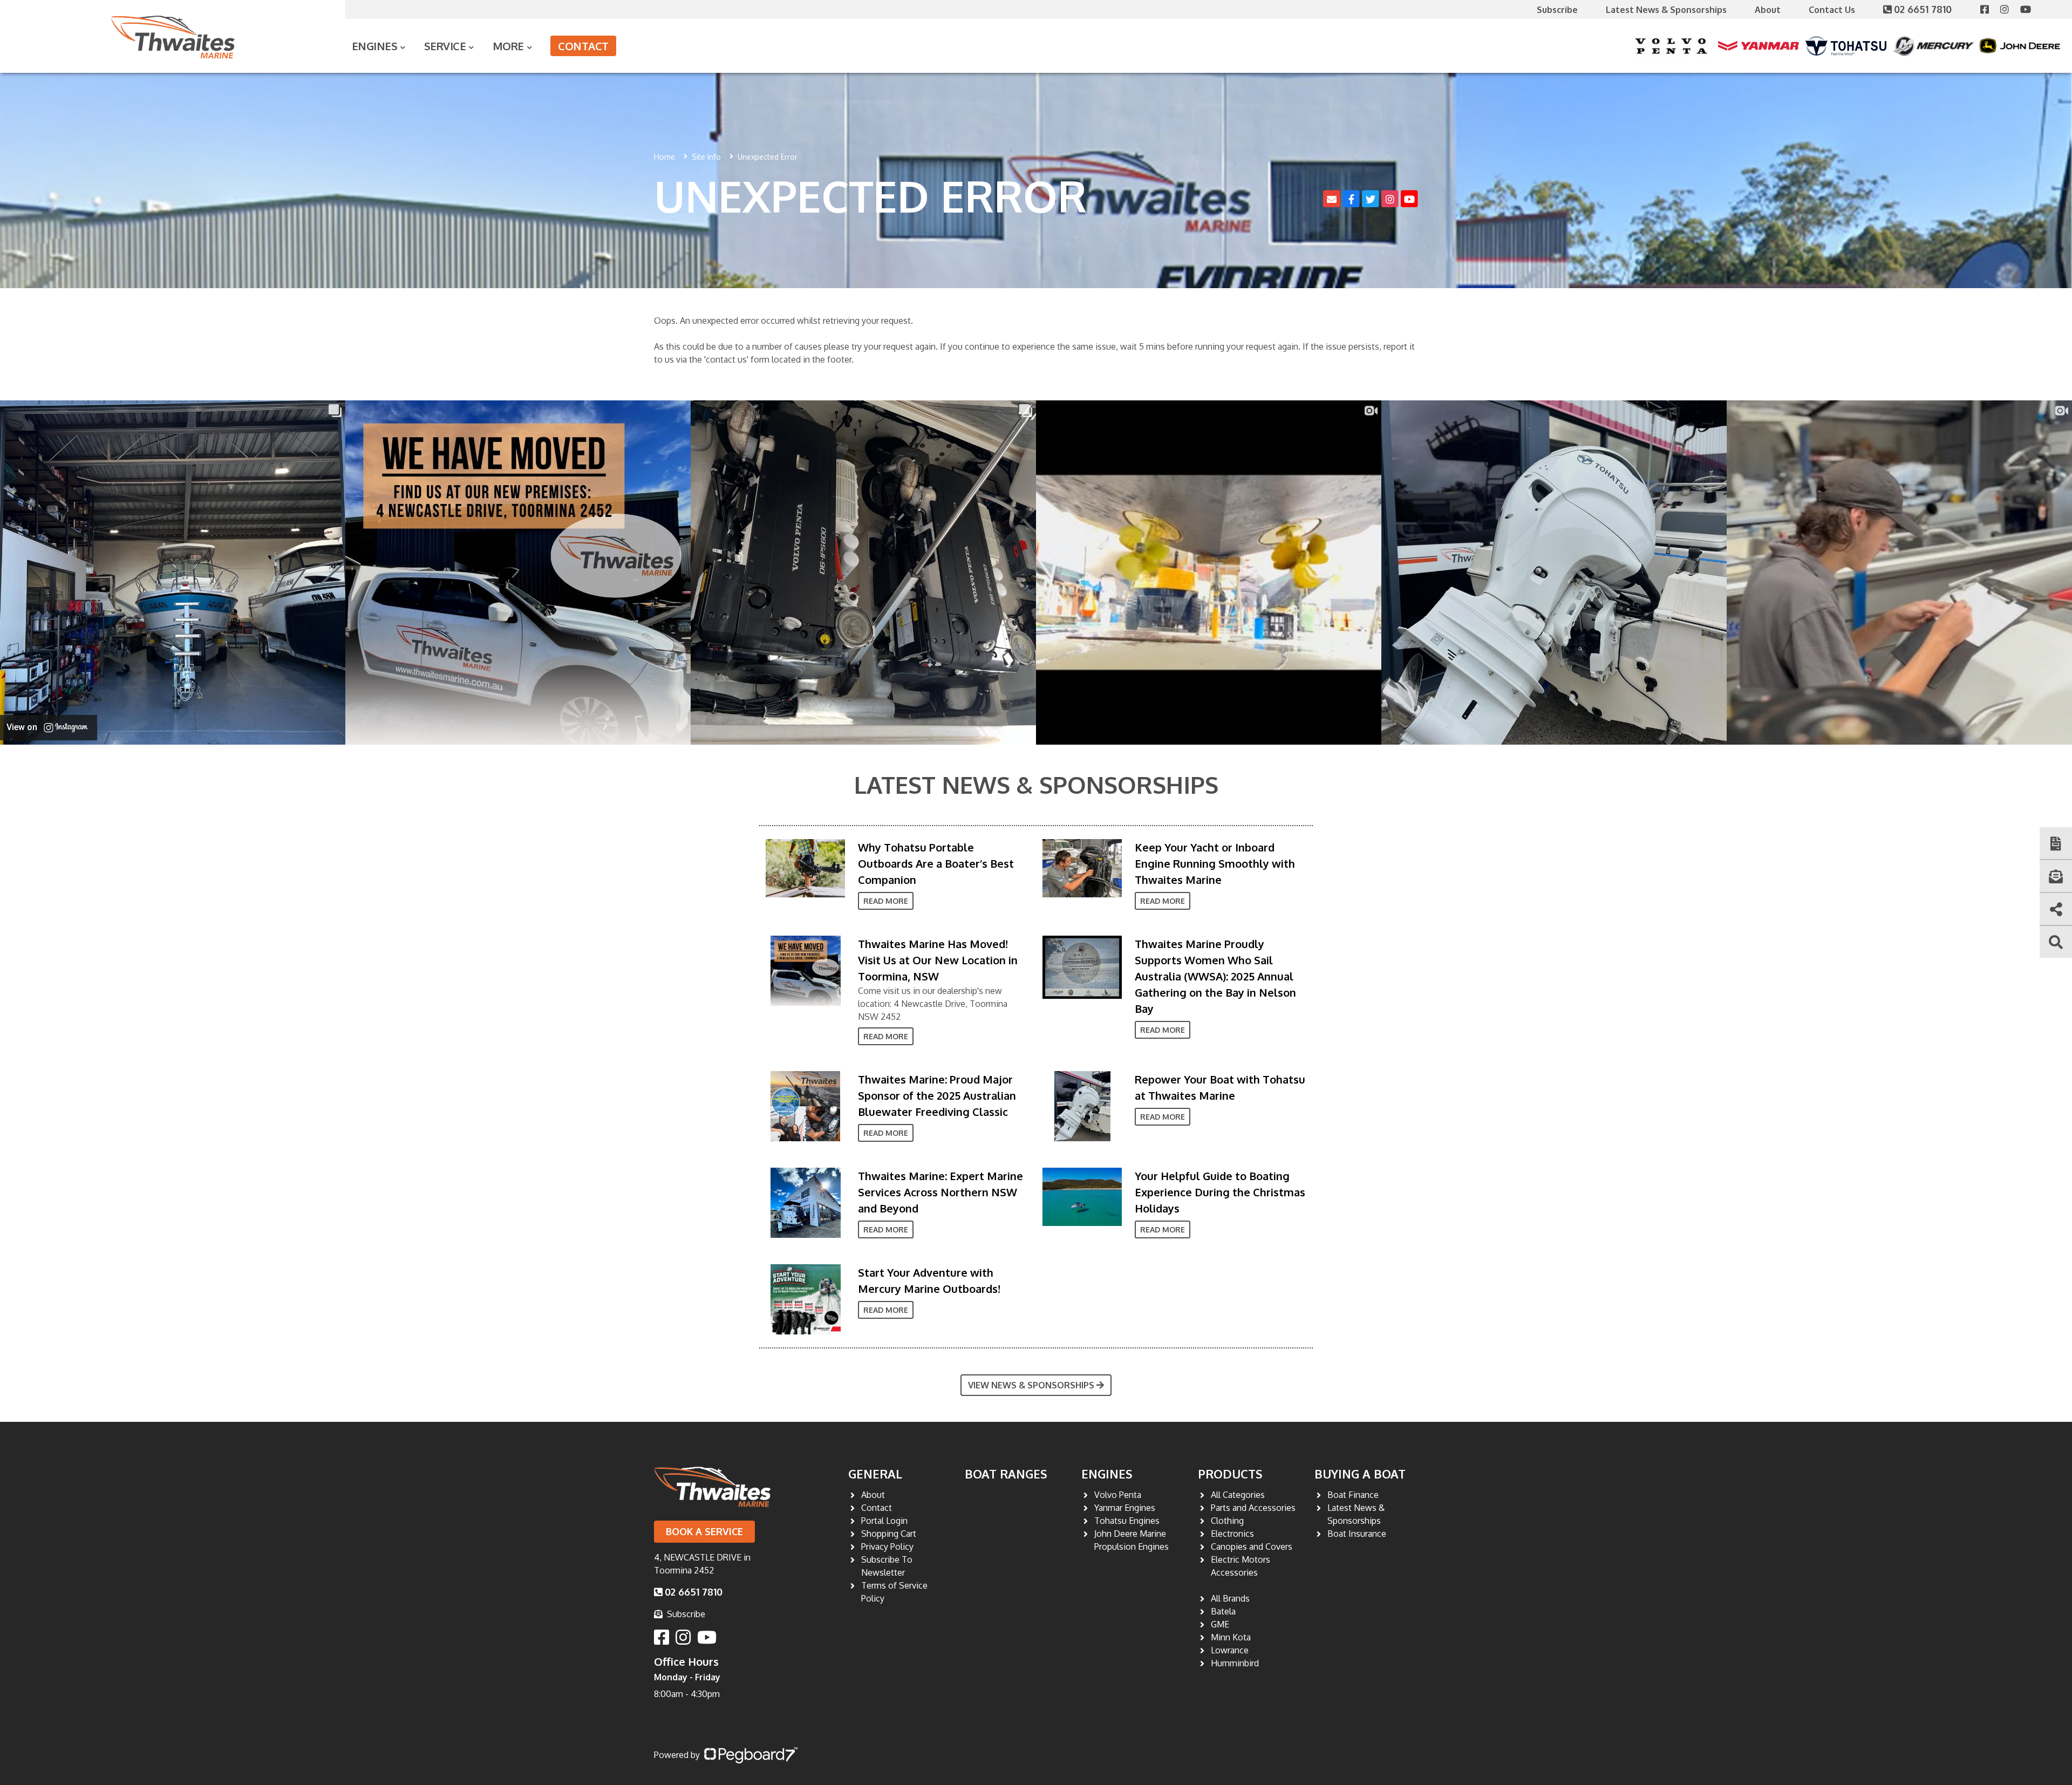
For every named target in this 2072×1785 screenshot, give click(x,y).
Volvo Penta (1118, 1495)
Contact (583, 46)
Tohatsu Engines (1127, 1521)
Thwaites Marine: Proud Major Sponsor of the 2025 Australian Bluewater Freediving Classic (937, 1095)
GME (1220, 1624)
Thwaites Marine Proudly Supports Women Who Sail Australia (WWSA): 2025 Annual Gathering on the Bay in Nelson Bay (1215, 976)
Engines (1107, 1474)
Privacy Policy (887, 1546)
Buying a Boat (1360, 1474)
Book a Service (704, 1531)
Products (1230, 1474)
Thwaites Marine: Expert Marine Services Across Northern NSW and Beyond (940, 1192)
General (875, 1474)
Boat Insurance (1357, 1534)
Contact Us (1832, 10)
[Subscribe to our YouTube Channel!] (2030, 9)
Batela (1223, 1611)
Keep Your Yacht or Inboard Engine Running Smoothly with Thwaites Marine (1215, 863)
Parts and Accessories (1253, 1508)
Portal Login (884, 1521)
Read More (886, 901)
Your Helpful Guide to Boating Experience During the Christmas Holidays (1220, 1192)
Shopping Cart (889, 1534)
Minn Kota (1231, 1637)
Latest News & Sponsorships (1666, 10)
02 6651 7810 (1924, 9)
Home (664, 157)
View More (803, 868)
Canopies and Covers (1252, 1546)
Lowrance (1230, 1650)
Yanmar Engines (1125, 1508)
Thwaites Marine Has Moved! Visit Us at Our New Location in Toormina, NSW (938, 960)
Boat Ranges (1006, 1474)
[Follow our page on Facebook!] (1990, 9)
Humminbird (1235, 1663)
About (1768, 10)
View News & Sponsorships (1031, 1385)
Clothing (1227, 1521)
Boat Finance (1353, 1495)
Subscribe (1557, 10)
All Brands (1230, 1598)
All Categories (1238, 1495)
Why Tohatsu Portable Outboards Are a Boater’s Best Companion (936, 863)
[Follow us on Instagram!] (2010, 9)
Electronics (1232, 1534)
